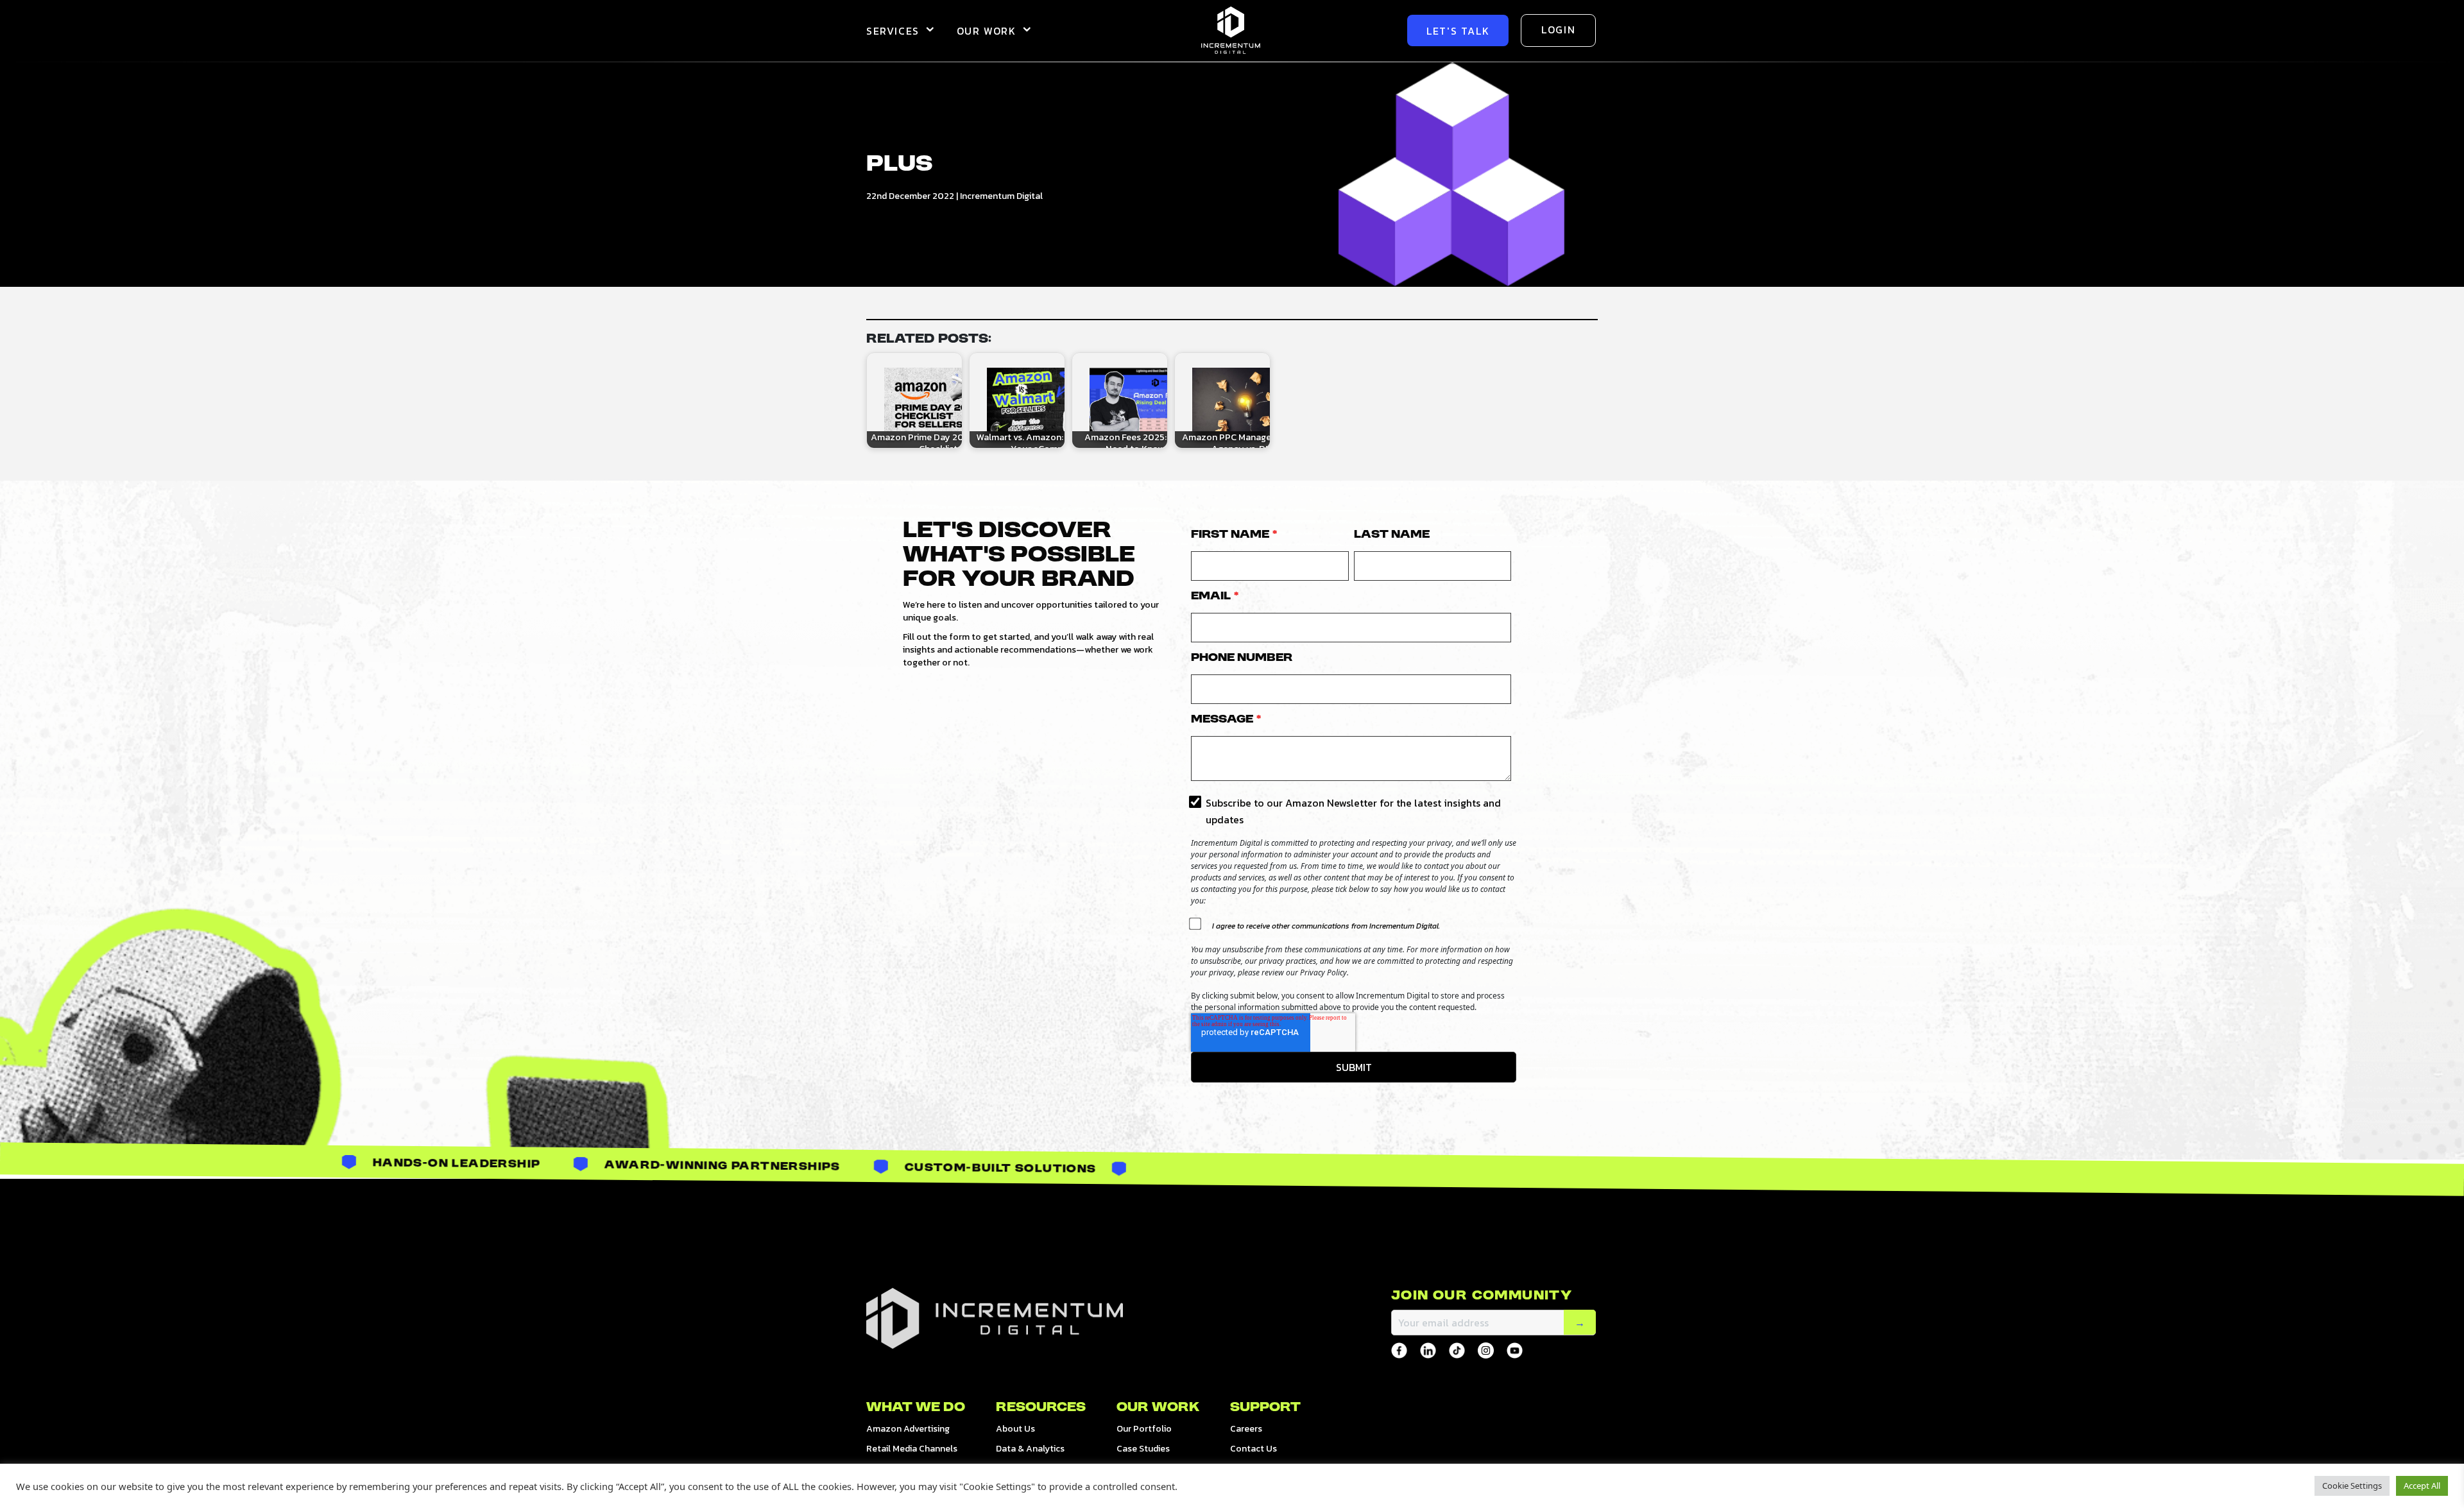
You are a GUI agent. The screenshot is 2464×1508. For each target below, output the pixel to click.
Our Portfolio (1144, 1429)
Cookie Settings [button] (2352, 1486)
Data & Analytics (1030, 1449)
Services (893, 31)
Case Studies (1143, 1449)
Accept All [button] (2422, 1486)
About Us (1015, 1429)
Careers (1246, 1429)
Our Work (987, 31)
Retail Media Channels (912, 1449)
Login (1558, 30)
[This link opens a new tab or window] (1399, 1350)
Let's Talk (1458, 31)
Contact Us (1253, 1449)
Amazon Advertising (908, 1429)
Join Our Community (1482, 1296)
